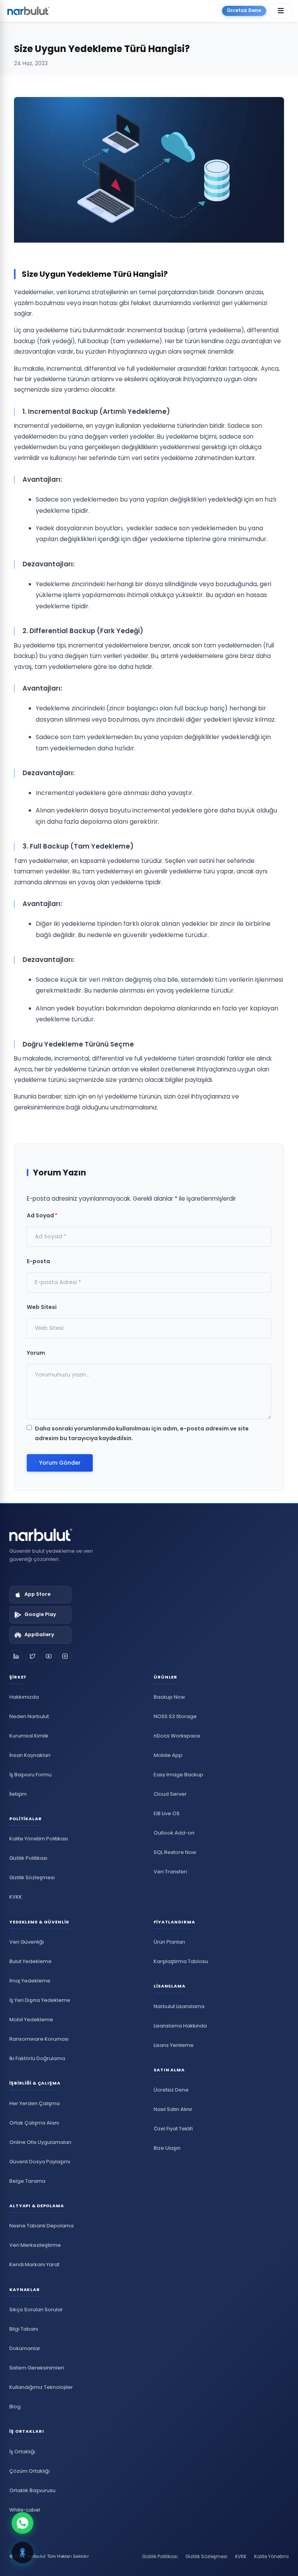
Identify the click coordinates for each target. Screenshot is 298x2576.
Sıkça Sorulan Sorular (36, 2310)
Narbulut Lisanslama (179, 2006)
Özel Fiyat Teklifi (173, 2129)
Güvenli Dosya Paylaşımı (40, 2162)
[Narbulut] (28, 11)
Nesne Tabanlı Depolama (42, 2226)
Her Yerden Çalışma (35, 2103)
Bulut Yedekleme (30, 1961)
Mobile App (168, 1755)
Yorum (36, 1353)
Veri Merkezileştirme (35, 2245)
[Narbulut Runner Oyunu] (23, 2553)
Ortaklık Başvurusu (32, 2490)
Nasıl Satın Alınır (173, 2109)
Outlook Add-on (174, 1833)
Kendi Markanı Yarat (34, 2264)
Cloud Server (170, 1794)
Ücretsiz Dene (244, 10)
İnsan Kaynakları (30, 1755)
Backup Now (169, 1697)
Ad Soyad (42, 1215)
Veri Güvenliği (27, 1942)
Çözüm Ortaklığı (29, 2471)
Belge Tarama (27, 2181)
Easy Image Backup (178, 1775)
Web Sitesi (42, 1307)
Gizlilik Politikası (28, 1858)
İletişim (18, 1794)
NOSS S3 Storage (175, 1716)
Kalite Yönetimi (271, 2556)
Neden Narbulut (29, 1716)
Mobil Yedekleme (31, 2020)
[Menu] (281, 11)
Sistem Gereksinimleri (37, 2368)
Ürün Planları (169, 1942)
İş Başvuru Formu (30, 1775)
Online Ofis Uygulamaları (40, 2142)
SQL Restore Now (175, 1852)
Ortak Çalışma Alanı (34, 2123)
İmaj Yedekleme (30, 1981)
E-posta (38, 1261)
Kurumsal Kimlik (29, 1736)
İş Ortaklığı (22, 2452)
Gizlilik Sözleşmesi (32, 1877)
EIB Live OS (167, 1813)
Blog (15, 2407)
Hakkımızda (24, 1697)
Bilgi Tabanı (24, 2329)
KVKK (16, 1897)
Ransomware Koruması (39, 2039)
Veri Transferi (170, 1872)
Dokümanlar (25, 2348)
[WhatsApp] (23, 2524)
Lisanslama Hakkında (180, 2026)
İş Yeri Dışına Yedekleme (40, 2000)
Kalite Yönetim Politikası (39, 1839)
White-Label (25, 2510)
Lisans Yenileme (174, 2045)
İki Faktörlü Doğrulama (37, 2058)
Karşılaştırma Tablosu (181, 1961)
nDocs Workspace (177, 1736)
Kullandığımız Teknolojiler (41, 2387)
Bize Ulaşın (167, 2148)
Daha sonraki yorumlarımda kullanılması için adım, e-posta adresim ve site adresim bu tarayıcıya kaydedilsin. (142, 1433)
